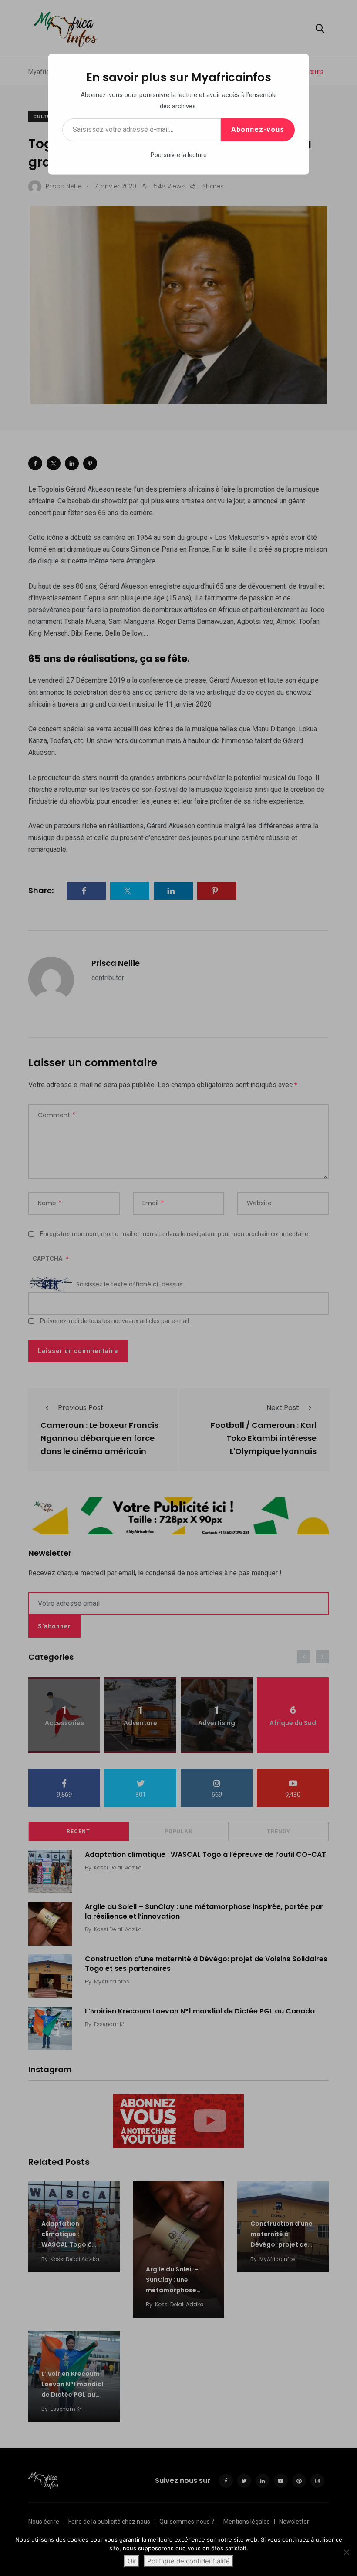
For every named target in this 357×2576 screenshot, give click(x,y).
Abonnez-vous (258, 129)
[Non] (346, 2552)
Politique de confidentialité (189, 2561)
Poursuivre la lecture (179, 155)
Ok (132, 2561)
